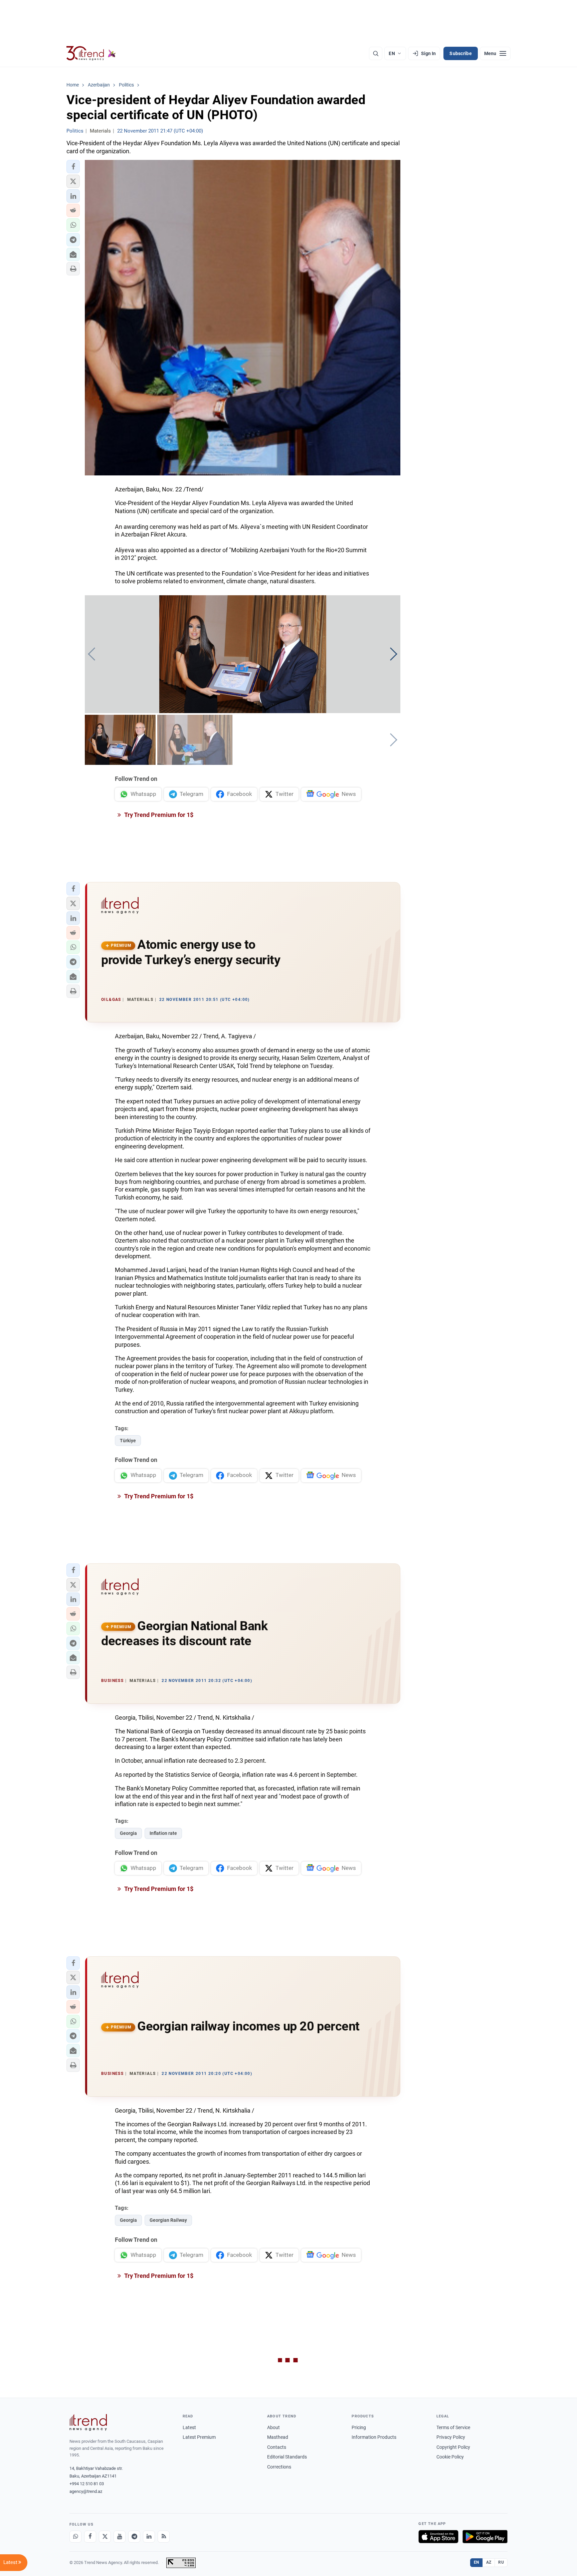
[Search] (376, 53)
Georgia (128, 1833)
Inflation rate (163, 1833)
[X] (105, 2537)
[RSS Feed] (164, 2537)
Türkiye (128, 1441)
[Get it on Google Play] (485, 2537)
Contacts (277, 2447)
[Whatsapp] (75, 2537)
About (273, 2427)
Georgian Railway (168, 2220)
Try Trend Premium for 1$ (158, 815)
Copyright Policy (453, 2447)
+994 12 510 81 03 (87, 2484)
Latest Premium (199, 2437)
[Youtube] (120, 2537)
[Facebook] (90, 2537)
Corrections (279, 2467)
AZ (489, 2562)
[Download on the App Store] (438, 2537)
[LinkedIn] (149, 2537)
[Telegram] (134, 2537)
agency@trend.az (86, 2491)
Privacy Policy (451, 2437)
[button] (73, 167)
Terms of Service (453, 2427)
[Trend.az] (91, 53)
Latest (189, 2427)
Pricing (359, 2427)
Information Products (374, 2437)
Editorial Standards (287, 2457)
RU (501, 2562)
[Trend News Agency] (88, 2422)
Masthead (278, 2437)
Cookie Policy (450, 2457)
